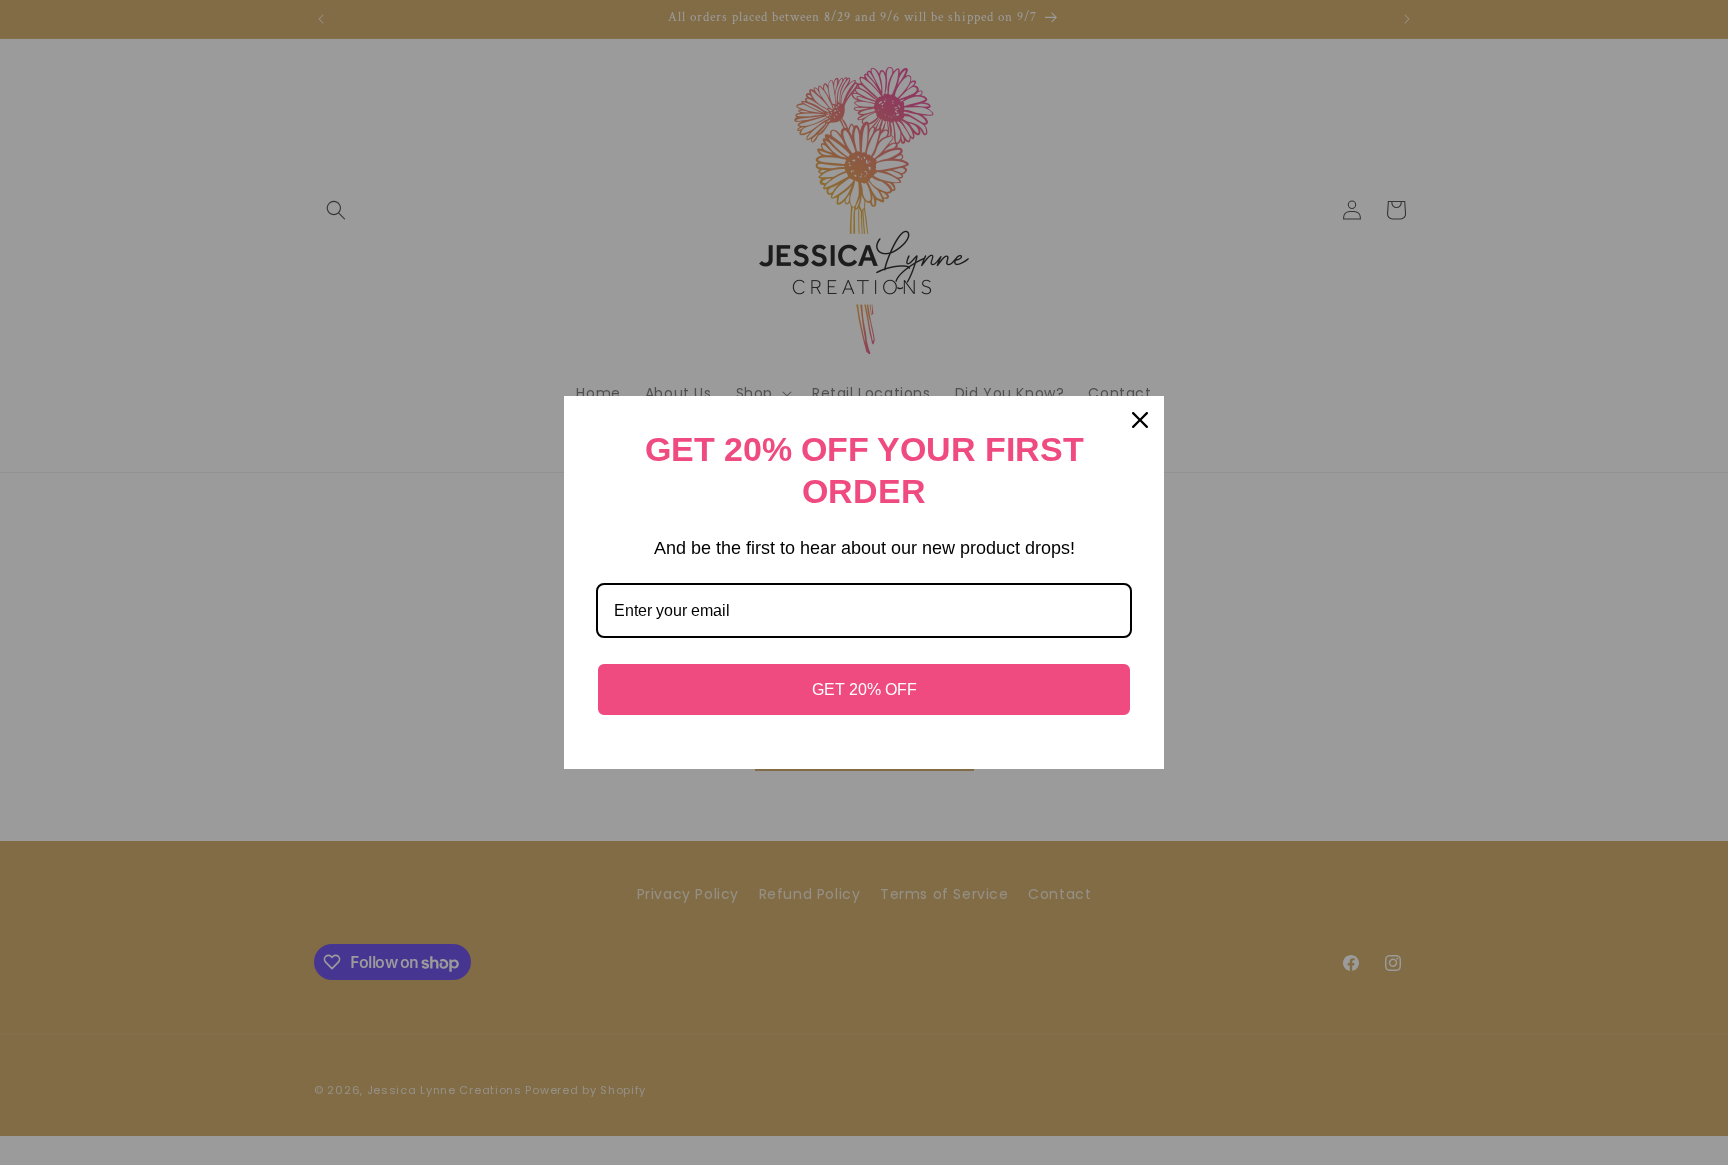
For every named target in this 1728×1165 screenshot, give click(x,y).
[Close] (1140, 420)
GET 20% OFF (864, 689)
